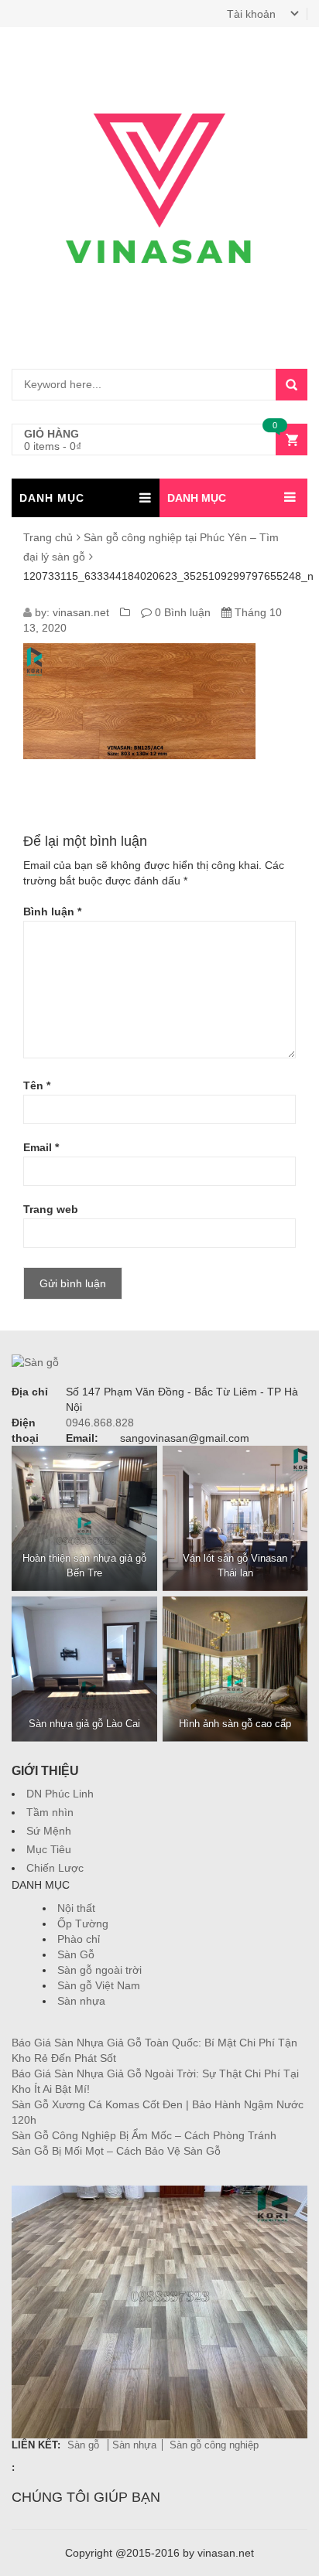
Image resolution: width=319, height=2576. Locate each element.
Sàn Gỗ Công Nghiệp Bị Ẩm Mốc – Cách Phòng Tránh (144, 2135)
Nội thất (76, 1908)
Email (41, 1147)
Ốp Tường (83, 1923)
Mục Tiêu (49, 1849)
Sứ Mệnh (49, 1831)
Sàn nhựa (81, 2001)
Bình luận (52, 911)
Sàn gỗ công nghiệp (214, 2445)
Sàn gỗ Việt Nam (99, 1985)
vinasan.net (81, 612)
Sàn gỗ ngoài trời (99, 1970)
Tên (37, 1085)
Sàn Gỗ (76, 1954)
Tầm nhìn (50, 1812)
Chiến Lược (55, 1868)
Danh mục (197, 498)
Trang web (51, 1209)
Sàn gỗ (85, 2445)
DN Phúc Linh (60, 1794)
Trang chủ (48, 537)
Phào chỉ (79, 1939)
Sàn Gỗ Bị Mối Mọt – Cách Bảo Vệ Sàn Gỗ (116, 2151)
